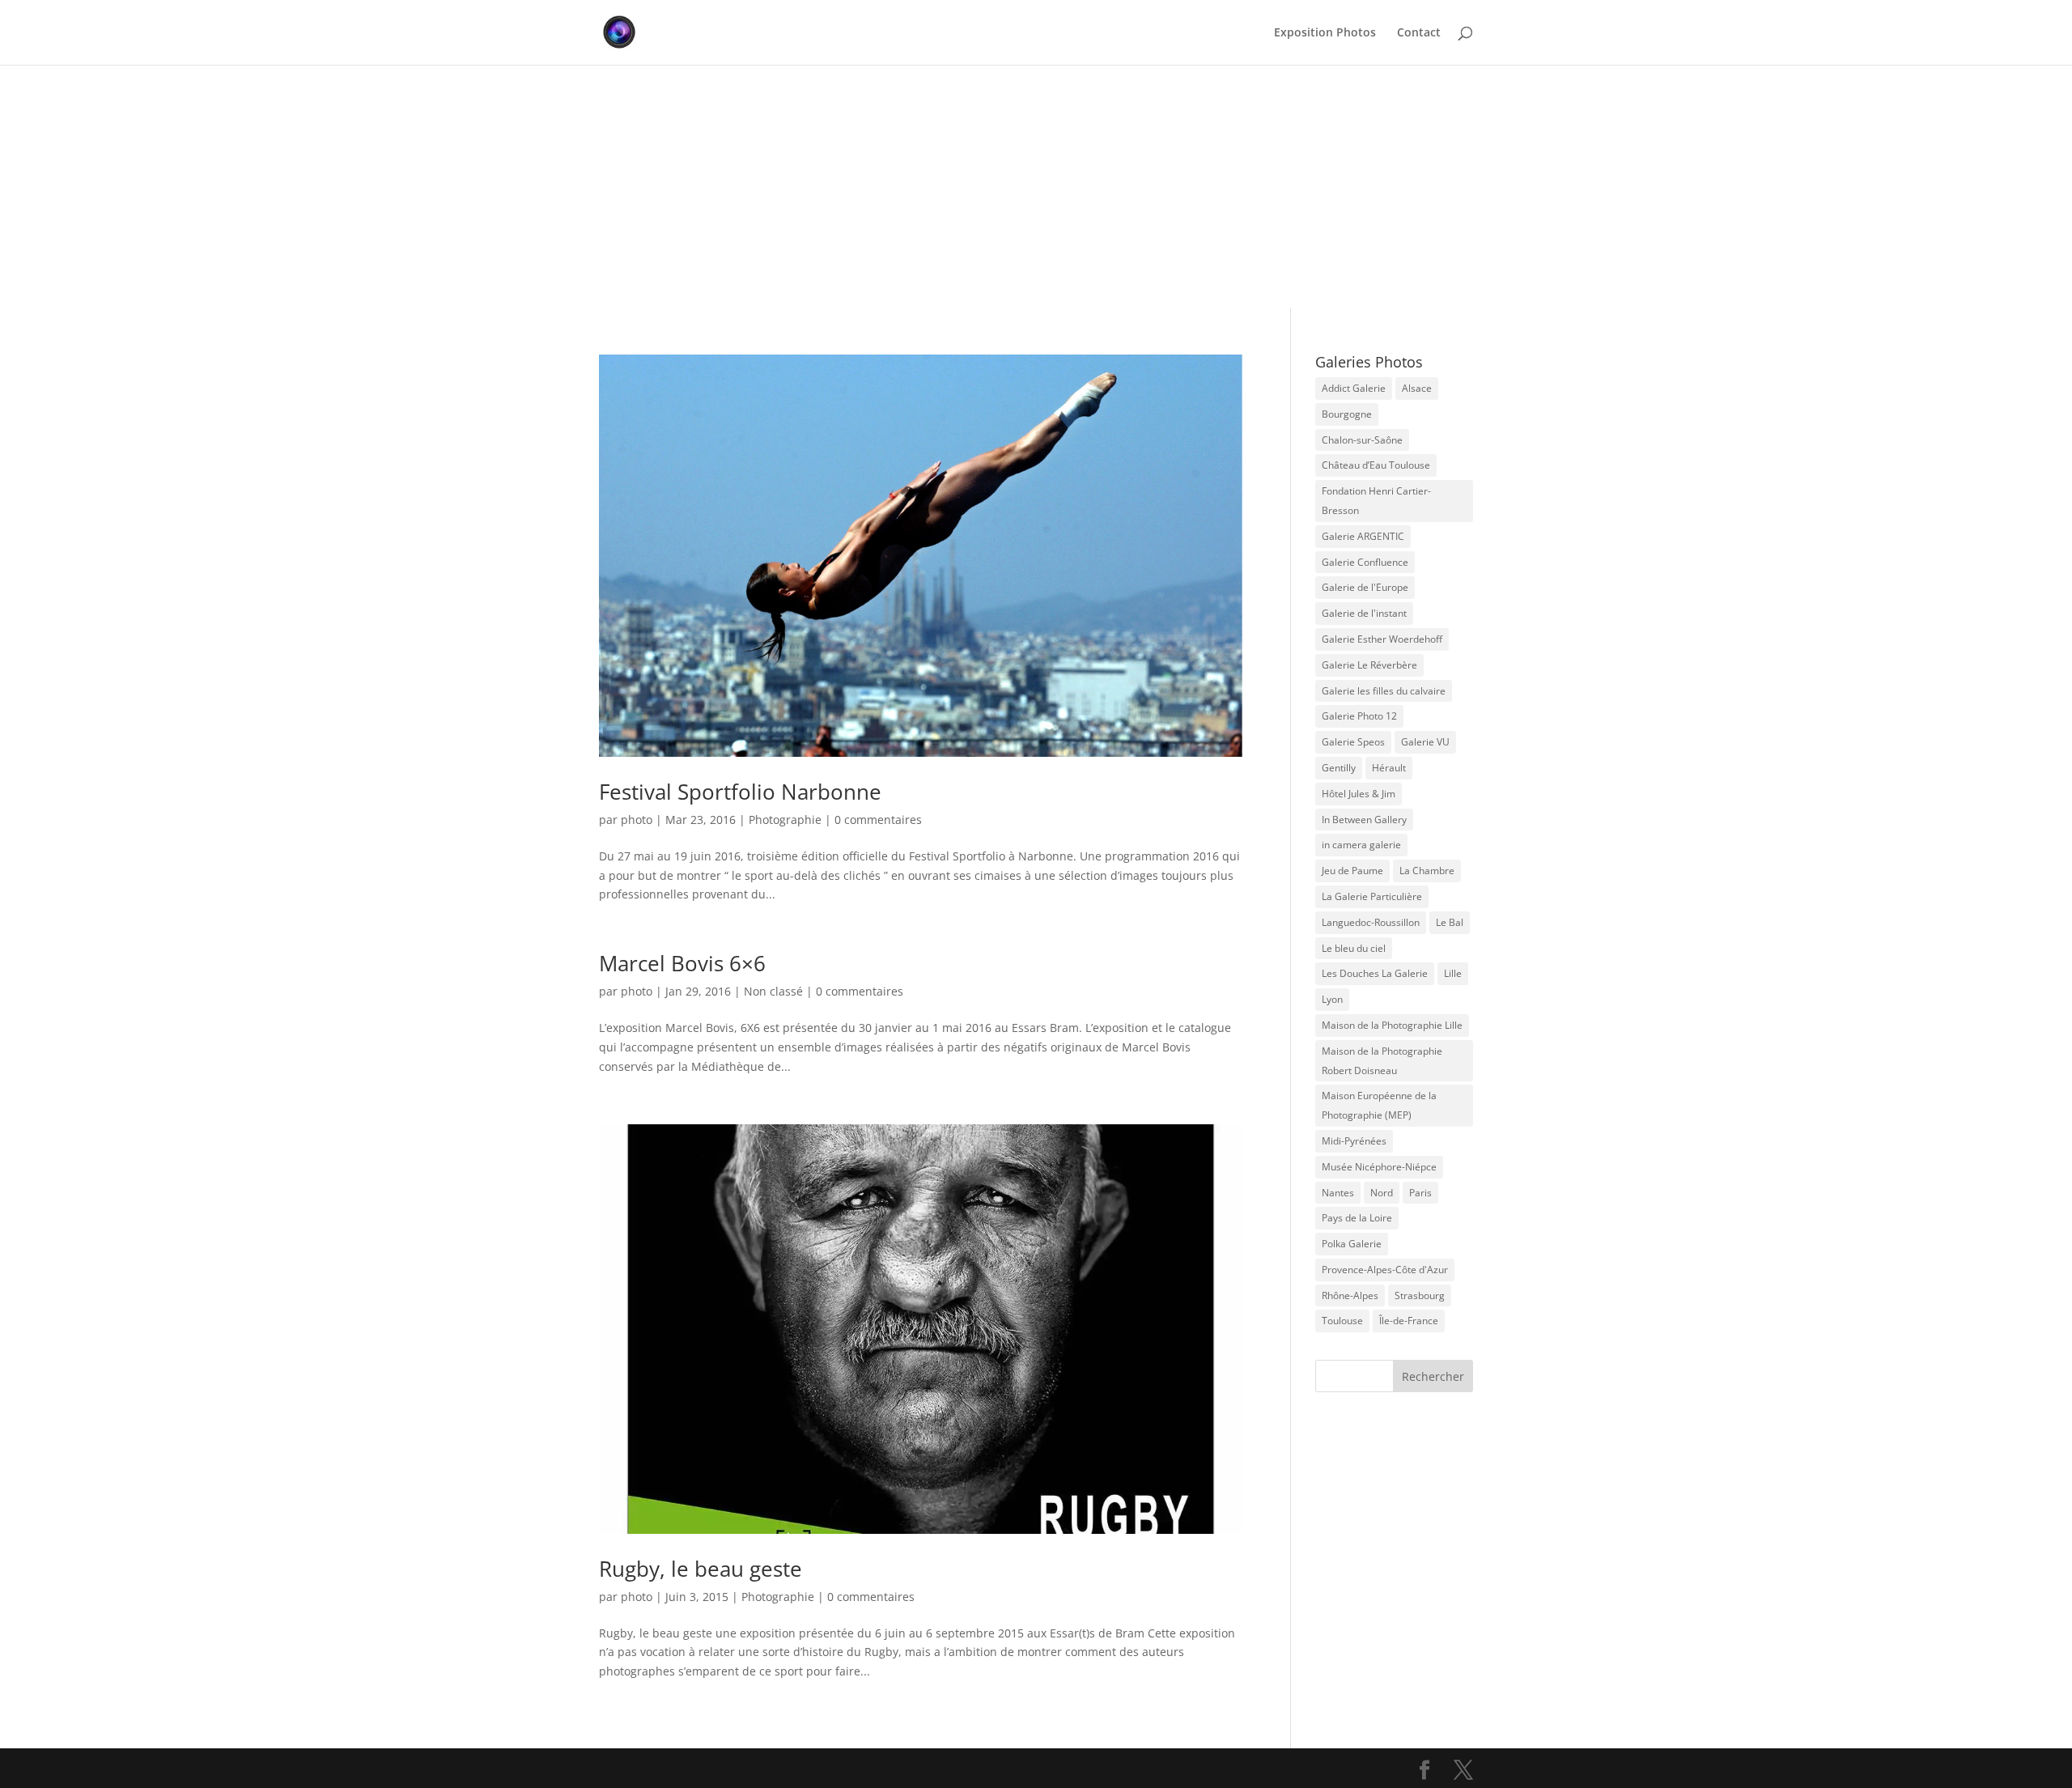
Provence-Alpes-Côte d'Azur (1385, 1270)
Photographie (785, 820)
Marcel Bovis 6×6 (682, 963)
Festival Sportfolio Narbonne (740, 792)
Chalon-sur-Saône (1362, 440)
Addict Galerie (1354, 388)
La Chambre (1427, 871)
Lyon (1332, 999)
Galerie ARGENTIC (1363, 536)
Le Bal (1450, 922)
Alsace (1417, 388)
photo (637, 820)
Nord (1382, 1193)
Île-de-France (1409, 1321)
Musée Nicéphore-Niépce (1379, 1167)
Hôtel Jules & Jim (1359, 794)
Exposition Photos (1325, 33)
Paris (1420, 1193)
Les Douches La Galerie (1375, 973)
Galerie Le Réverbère (1369, 665)
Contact (1419, 33)
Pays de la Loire (1357, 1218)
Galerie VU (1425, 742)
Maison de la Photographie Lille (1392, 1025)
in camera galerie (1361, 845)
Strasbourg (1420, 1295)
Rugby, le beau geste (701, 1569)
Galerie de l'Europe (1365, 587)
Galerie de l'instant (1364, 613)
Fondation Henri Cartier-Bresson (1376, 501)
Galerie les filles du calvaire (1384, 691)
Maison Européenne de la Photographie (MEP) (1379, 1105)
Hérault (1389, 768)
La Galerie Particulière (1372, 896)
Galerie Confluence (1365, 562)
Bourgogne (1347, 414)
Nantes (1338, 1193)
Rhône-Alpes (1350, 1295)
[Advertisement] (1036, 186)
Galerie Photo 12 (1359, 716)
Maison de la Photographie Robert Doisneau (1382, 1061)
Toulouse (1342, 1321)
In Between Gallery (1364, 820)
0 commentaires (878, 820)
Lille (1453, 973)
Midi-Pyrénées (1354, 1141)
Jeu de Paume (1352, 871)
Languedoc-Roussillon (1371, 922)
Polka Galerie (1352, 1244)
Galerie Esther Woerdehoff (1382, 639)
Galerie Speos (1353, 742)
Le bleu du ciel (1354, 948)
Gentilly (1339, 768)
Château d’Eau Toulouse (1376, 465)
